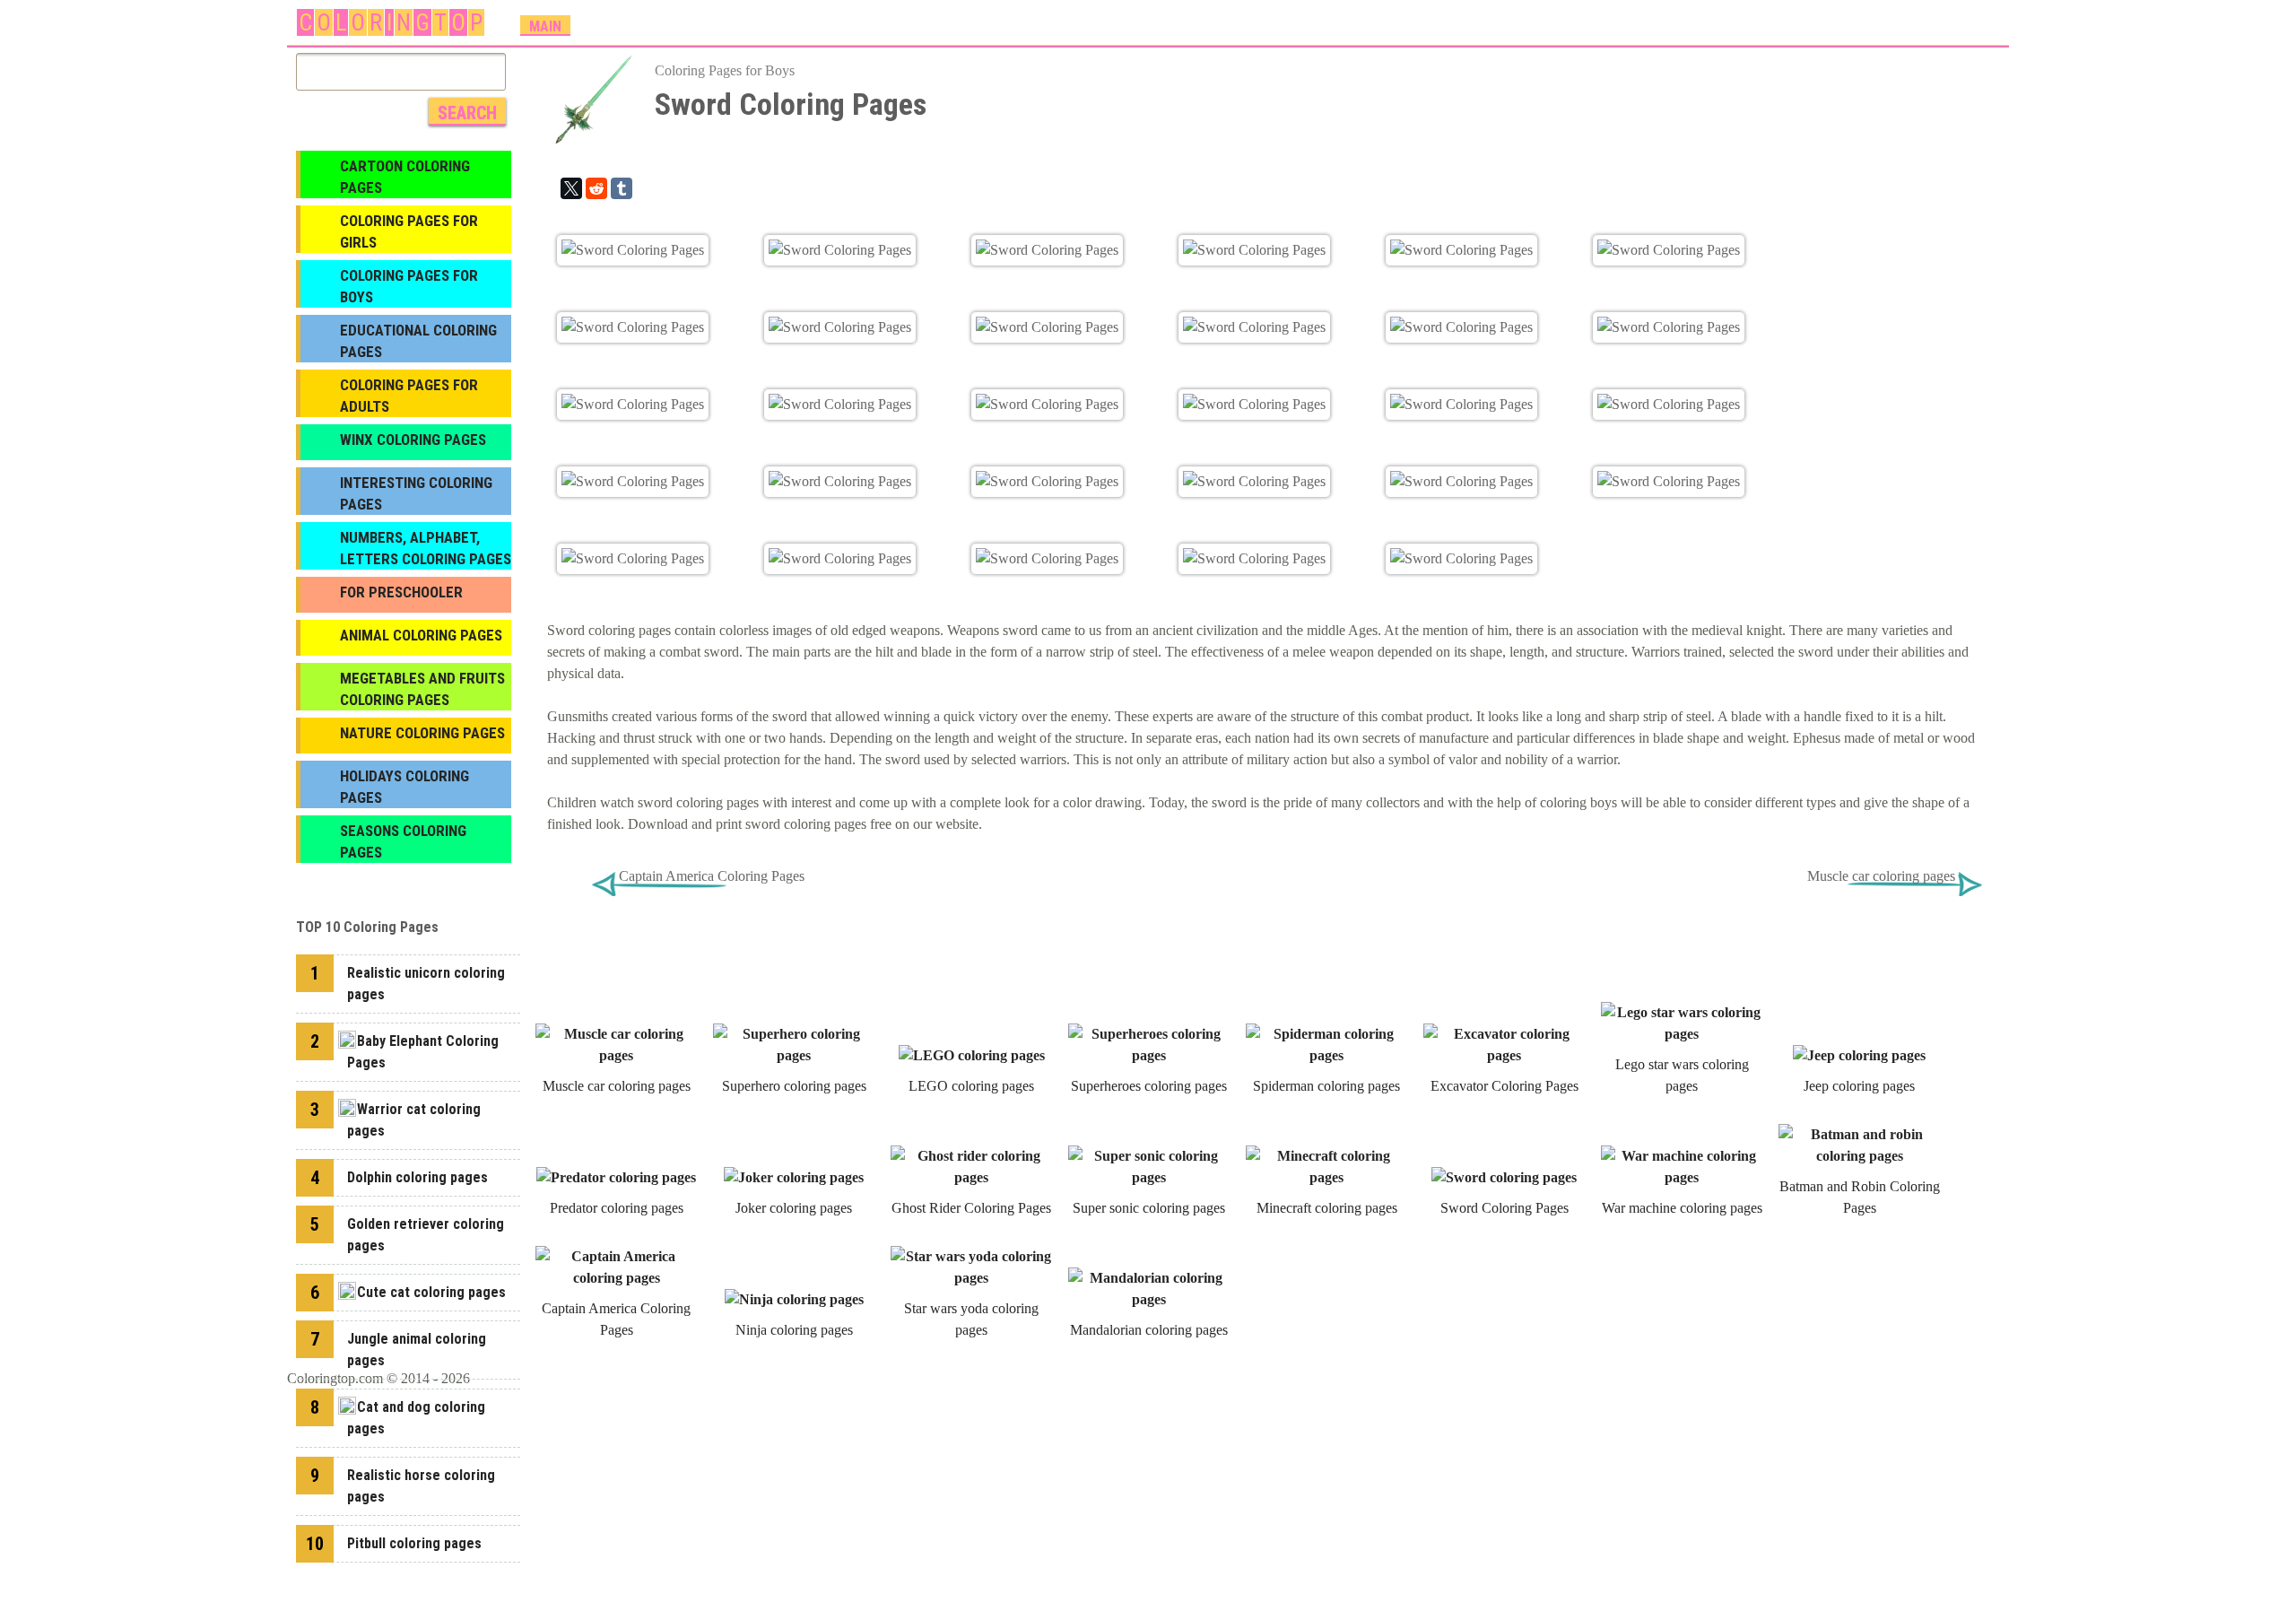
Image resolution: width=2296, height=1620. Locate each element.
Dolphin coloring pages (417, 1177)
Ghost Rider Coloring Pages (971, 1208)
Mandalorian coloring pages (1149, 1330)
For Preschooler (401, 592)
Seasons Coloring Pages (403, 841)
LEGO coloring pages (971, 1086)
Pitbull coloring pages (414, 1543)
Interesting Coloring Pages (416, 493)
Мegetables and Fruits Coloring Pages (422, 689)
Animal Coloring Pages (421, 635)
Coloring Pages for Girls (409, 231)
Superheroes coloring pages (1149, 1086)
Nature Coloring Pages (422, 733)
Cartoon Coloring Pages (405, 177)
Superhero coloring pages (794, 1086)
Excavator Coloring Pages (1505, 1086)
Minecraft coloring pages (1327, 1208)
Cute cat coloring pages (431, 1292)
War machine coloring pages (1682, 1208)
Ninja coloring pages (794, 1330)
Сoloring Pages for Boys (725, 70)
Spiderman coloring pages (1326, 1086)
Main (545, 26)
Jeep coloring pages (1859, 1086)
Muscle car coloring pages (1881, 876)
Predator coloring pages (617, 1208)
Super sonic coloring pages (1149, 1208)
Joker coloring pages (794, 1208)
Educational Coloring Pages (418, 341)
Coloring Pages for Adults (409, 396)
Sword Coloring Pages (1505, 1208)
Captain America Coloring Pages (712, 876)
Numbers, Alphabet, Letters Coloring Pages (426, 548)
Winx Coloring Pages (413, 440)
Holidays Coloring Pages (404, 787)
